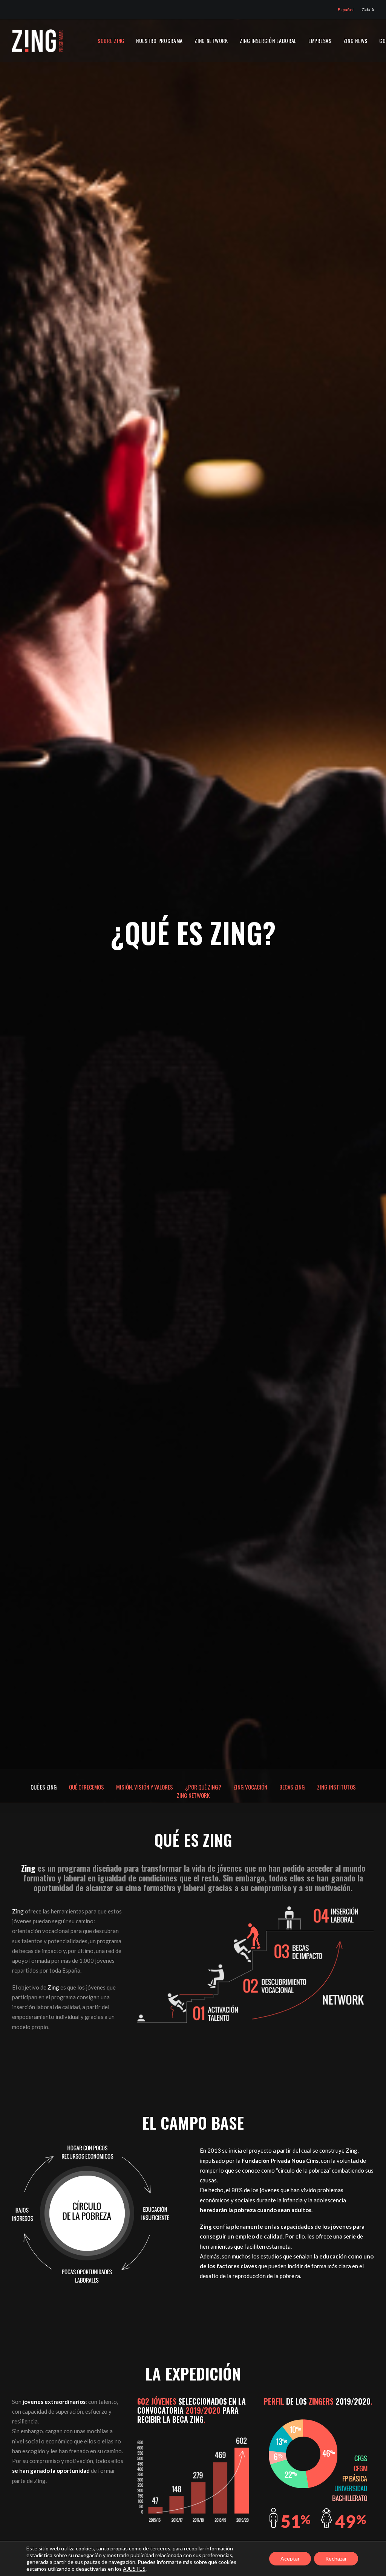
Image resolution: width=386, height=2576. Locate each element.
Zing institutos (336, 1787)
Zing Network (211, 40)
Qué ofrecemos (87, 1787)
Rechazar (336, 2558)
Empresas (320, 40)
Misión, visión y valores (145, 1787)
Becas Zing (292, 1787)
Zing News (355, 40)
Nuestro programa (159, 40)
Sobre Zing (111, 40)
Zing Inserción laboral (268, 40)
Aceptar (290, 2558)
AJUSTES (134, 2569)
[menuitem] (347, 10)
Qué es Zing (44, 1787)
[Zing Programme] (38, 41)
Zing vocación (250, 1787)
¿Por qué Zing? (203, 1787)
